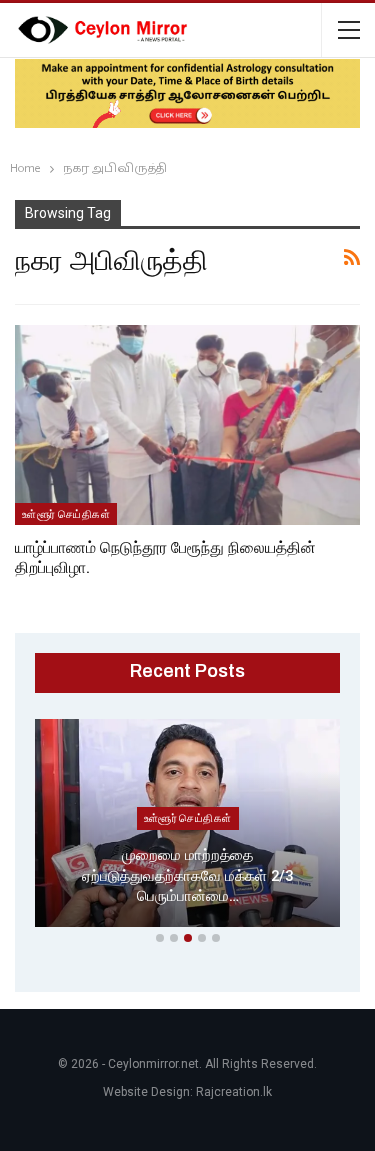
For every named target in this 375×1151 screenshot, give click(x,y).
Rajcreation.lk (234, 1092)
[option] (187, 826)
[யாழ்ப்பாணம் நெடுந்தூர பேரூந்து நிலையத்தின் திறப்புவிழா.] (187, 425)
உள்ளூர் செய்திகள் (66, 514)
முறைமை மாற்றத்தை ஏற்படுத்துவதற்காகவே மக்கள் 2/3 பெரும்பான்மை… (187, 875)
